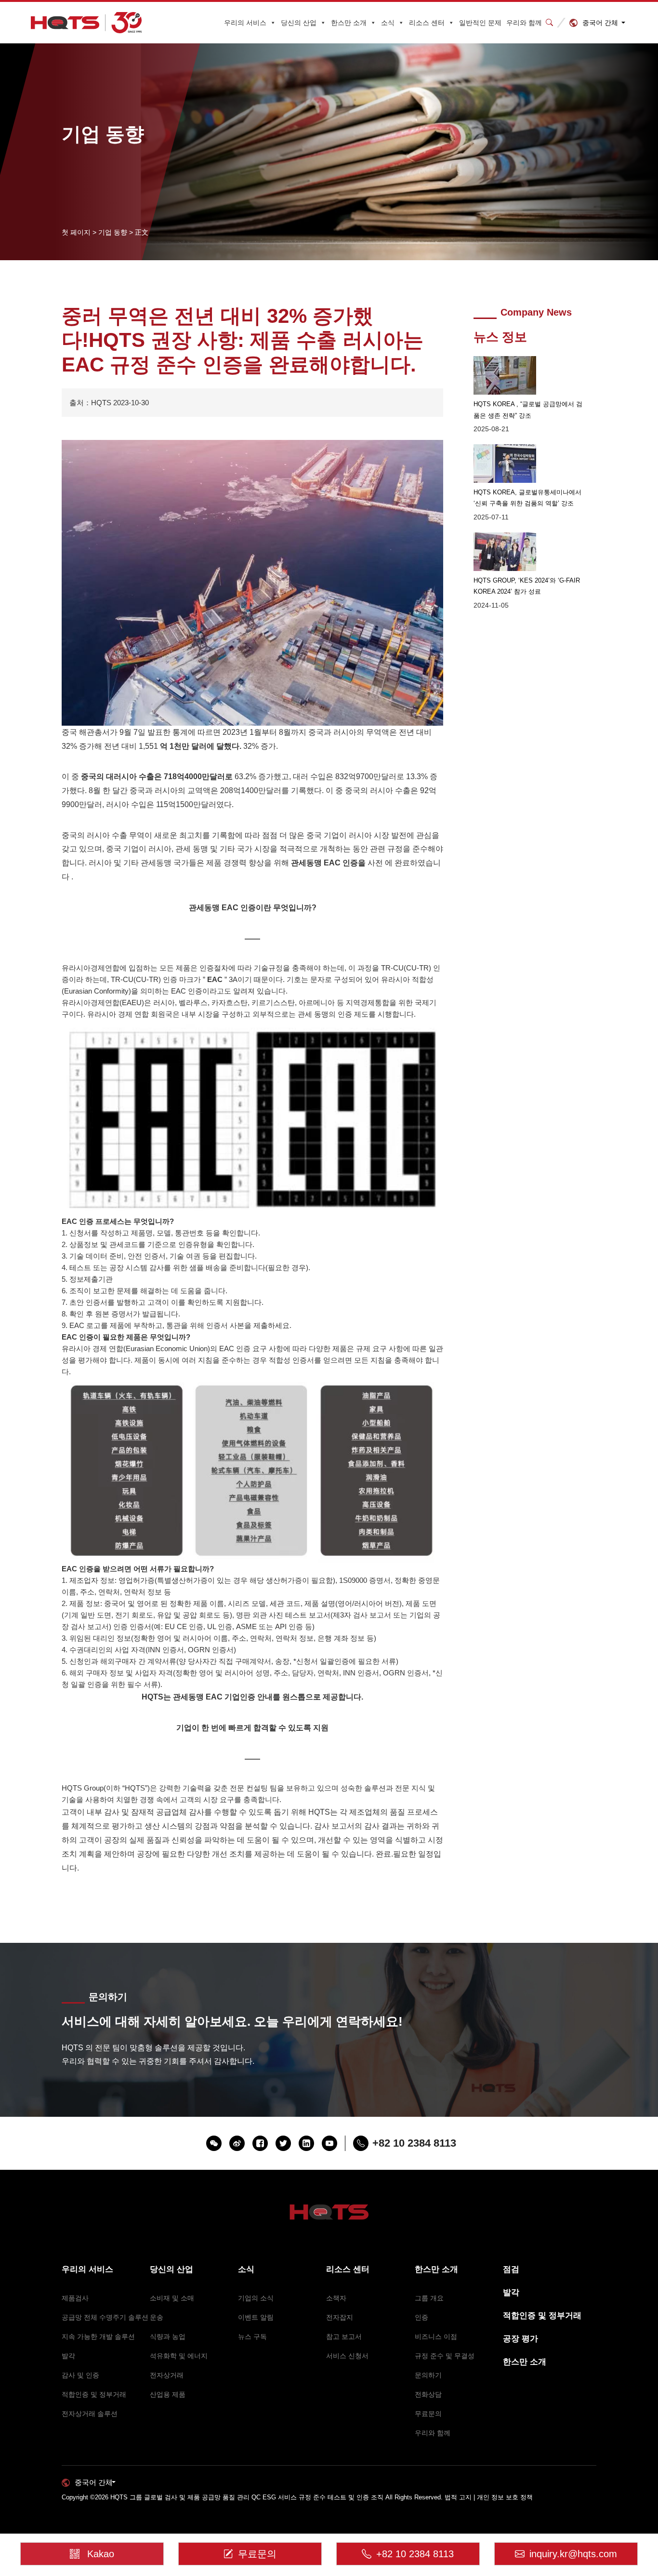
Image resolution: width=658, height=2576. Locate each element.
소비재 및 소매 (172, 2298)
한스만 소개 (349, 23)
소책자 (336, 2298)
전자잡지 (340, 2317)
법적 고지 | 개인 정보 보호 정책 (489, 2497)
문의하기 (428, 2375)
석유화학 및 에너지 (179, 2356)
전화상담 (428, 2394)
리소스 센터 (427, 23)
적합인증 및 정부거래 (94, 2394)
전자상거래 (167, 2375)
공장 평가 (520, 2339)
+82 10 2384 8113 (415, 2554)
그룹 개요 (429, 2298)
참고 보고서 (344, 2337)
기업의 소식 (256, 2298)
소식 (388, 23)
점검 (511, 2269)
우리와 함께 (524, 23)
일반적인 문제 (480, 23)
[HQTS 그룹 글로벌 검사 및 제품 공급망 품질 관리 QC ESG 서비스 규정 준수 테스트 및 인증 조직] (86, 23)
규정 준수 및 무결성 (445, 2356)
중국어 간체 (600, 23)
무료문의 (428, 2414)
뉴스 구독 (252, 2337)
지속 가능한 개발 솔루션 (98, 2337)
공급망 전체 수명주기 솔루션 (105, 2317)
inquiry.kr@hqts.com (573, 2554)
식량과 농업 (168, 2337)
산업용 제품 (168, 2394)
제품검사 (75, 2298)
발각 (68, 2356)
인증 (421, 2317)
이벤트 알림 (256, 2317)
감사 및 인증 (80, 2375)
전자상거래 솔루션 (90, 2414)
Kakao (101, 2554)
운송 (157, 2317)
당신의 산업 (299, 23)
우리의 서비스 (245, 23)
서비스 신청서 (347, 2356)
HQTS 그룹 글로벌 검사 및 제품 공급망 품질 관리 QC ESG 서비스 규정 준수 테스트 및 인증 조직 (247, 2497)
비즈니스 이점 (436, 2337)
